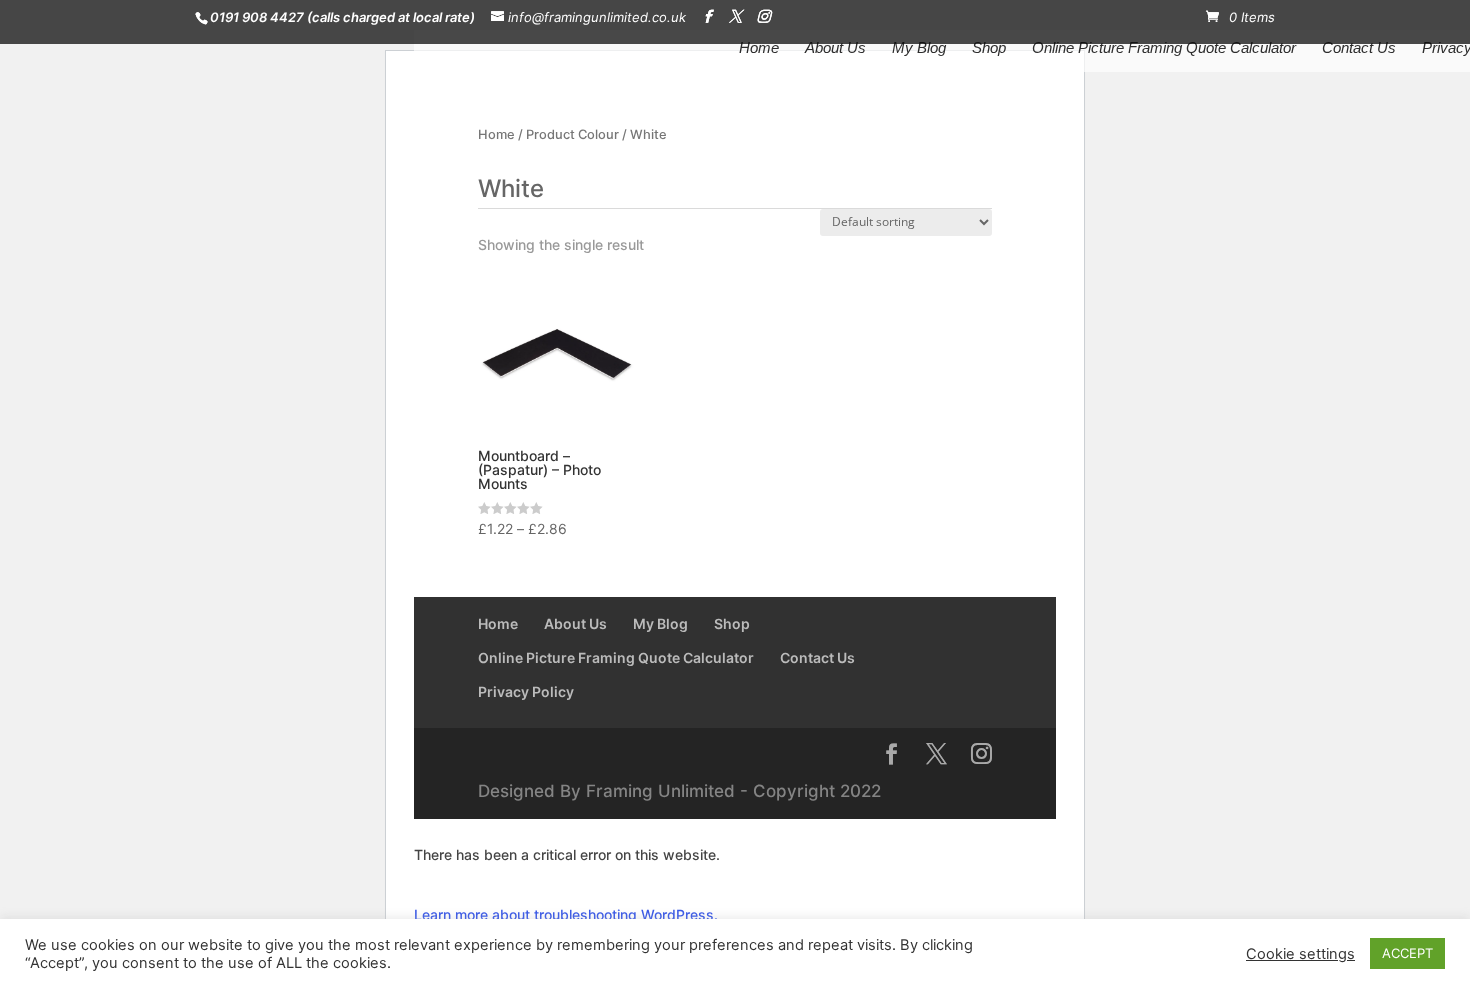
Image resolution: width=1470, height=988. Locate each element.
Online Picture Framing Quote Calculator (1164, 48)
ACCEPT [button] (1407, 953)
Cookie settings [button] (1300, 954)
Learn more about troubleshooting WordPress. (566, 914)
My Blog (919, 48)
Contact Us (1359, 48)
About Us (835, 48)
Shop (989, 48)
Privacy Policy (526, 691)
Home (759, 48)
